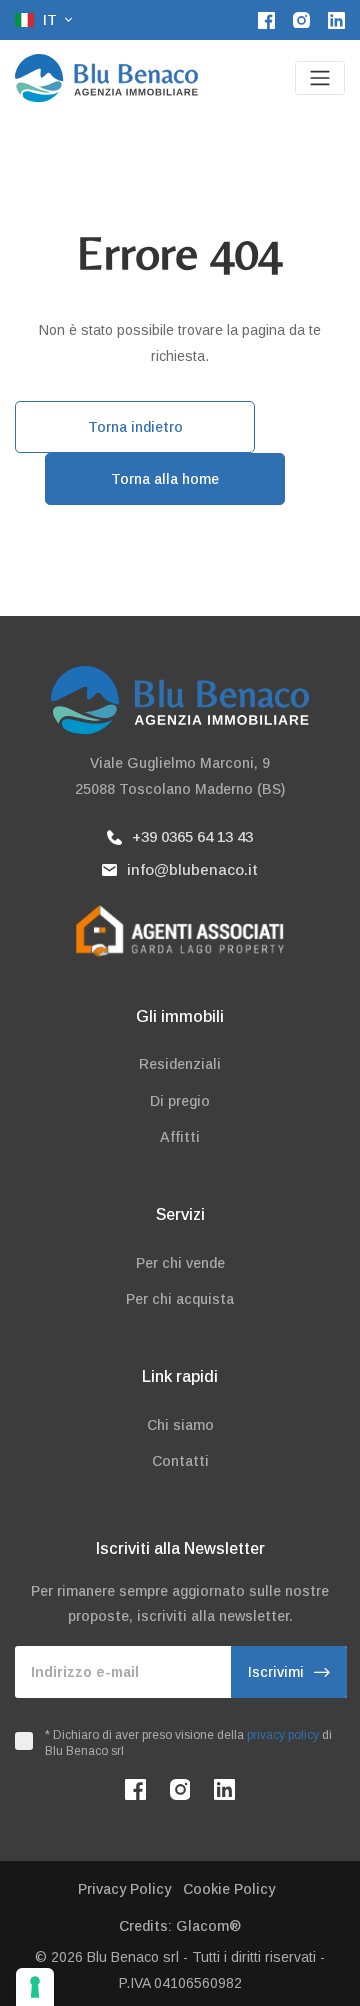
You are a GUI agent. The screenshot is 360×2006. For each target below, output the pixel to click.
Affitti (180, 1137)
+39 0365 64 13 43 (192, 836)
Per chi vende (180, 1263)
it (50, 20)
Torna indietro (135, 427)
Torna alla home (165, 479)
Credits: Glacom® (180, 1926)
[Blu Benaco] (106, 78)
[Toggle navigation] (320, 78)
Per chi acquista (180, 1299)
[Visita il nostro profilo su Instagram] (301, 20)
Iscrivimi (276, 1672)
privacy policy (283, 1735)
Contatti (180, 1461)
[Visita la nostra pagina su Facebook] (266, 20)
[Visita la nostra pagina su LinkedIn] (336, 20)
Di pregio (180, 1101)
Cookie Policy (229, 1889)
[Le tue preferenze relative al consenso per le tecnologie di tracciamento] (35, 1987)
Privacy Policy (124, 1889)
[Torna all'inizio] (318, 1964)
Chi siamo (180, 1425)
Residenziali (180, 1064)
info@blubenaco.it (192, 869)
